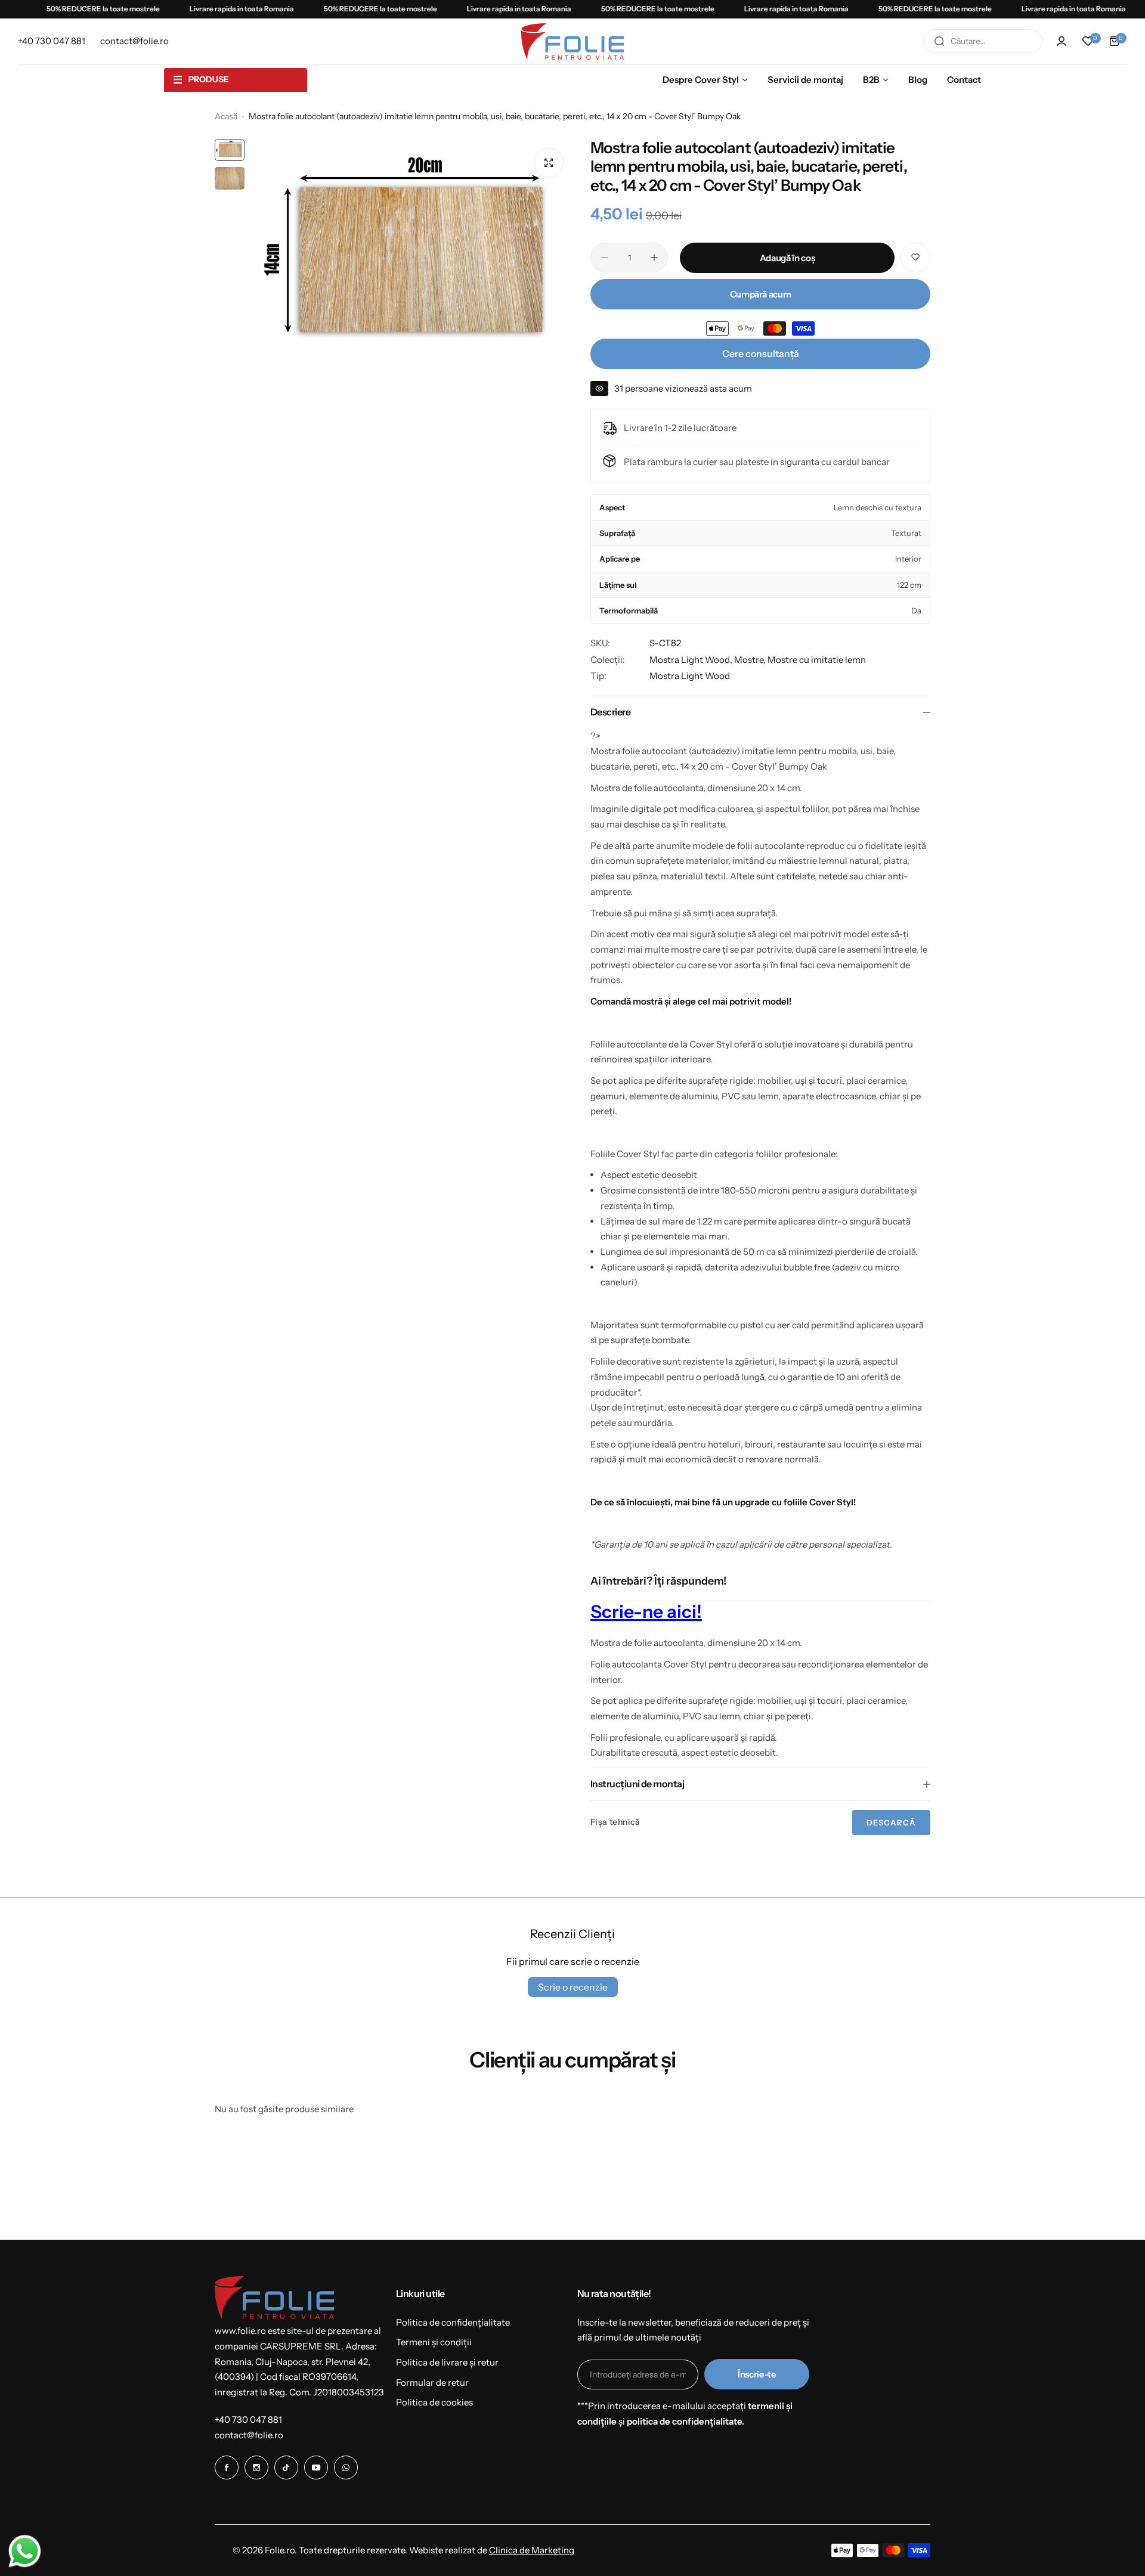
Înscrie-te (757, 2374)
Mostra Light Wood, (692, 660)
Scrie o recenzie (573, 1987)
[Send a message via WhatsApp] (25, 2551)
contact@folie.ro (249, 2435)
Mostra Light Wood (690, 676)
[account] (1062, 41)
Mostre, (751, 660)
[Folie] (572, 41)
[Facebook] (227, 2467)
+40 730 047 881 (248, 2420)
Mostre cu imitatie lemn (817, 660)
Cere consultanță (761, 354)
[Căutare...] (939, 41)
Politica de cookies (434, 2402)
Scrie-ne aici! (646, 1612)
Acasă (226, 116)
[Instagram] (256, 2467)
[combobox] (983, 41)
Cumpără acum (761, 294)
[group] (411, 260)
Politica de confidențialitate (453, 2322)
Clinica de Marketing (532, 2550)
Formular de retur (432, 2383)
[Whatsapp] (346, 2467)
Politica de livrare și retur (447, 2362)
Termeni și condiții (434, 2342)
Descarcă (891, 1822)
